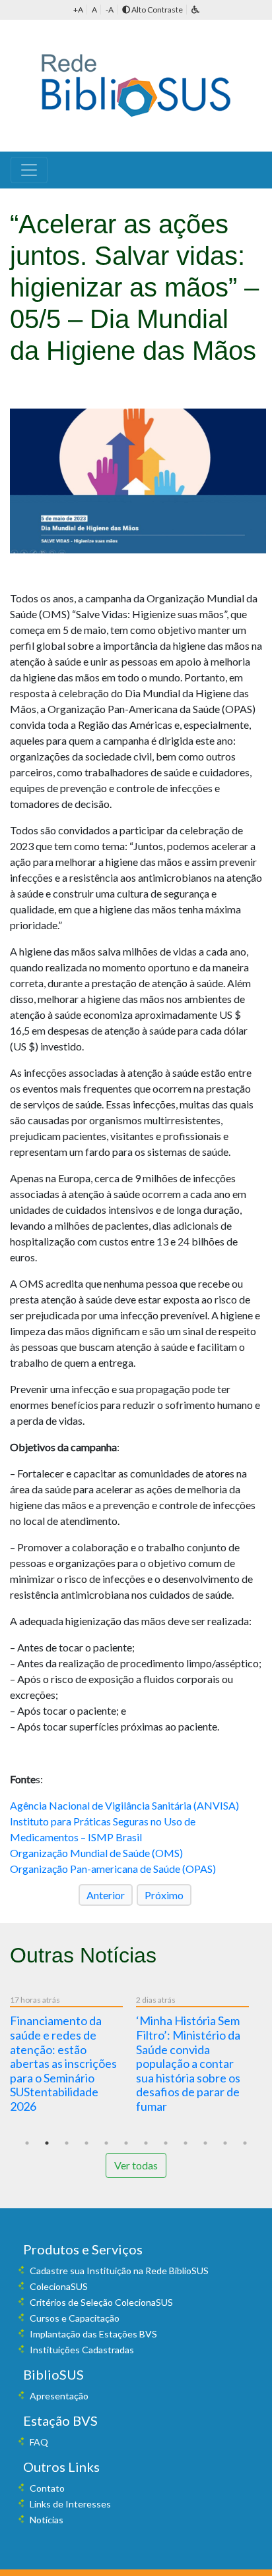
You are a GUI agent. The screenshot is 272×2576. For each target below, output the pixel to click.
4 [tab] (86, 2143)
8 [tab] (166, 2143)
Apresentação (59, 2396)
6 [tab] (126, 2143)
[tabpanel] (73, 2056)
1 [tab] (27, 2143)
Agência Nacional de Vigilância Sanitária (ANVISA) (124, 1805)
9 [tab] (186, 2143)
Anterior (106, 1895)
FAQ (39, 2442)
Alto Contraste (156, 10)
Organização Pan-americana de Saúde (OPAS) (113, 1869)
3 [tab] (67, 2143)
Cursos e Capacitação (75, 2318)
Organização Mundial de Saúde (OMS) (96, 1853)
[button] (195, 10)
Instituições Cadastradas (82, 2350)
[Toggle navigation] (29, 170)
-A (110, 10)
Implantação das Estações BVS (93, 2334)
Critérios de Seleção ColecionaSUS (101, 2302)
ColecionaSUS (59, 2286)
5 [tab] (106, 2143)
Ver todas (136, 2165)
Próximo (164, 1895)
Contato (47, 2488)
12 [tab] (245, 2143)
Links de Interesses (70, 2504)
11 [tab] (225, 2143)
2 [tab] (47, 2143)
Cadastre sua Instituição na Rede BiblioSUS (119, 2271)
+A (78, 10)
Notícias (47, 2520)
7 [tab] (146, 2143)
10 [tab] (205, 2143)
